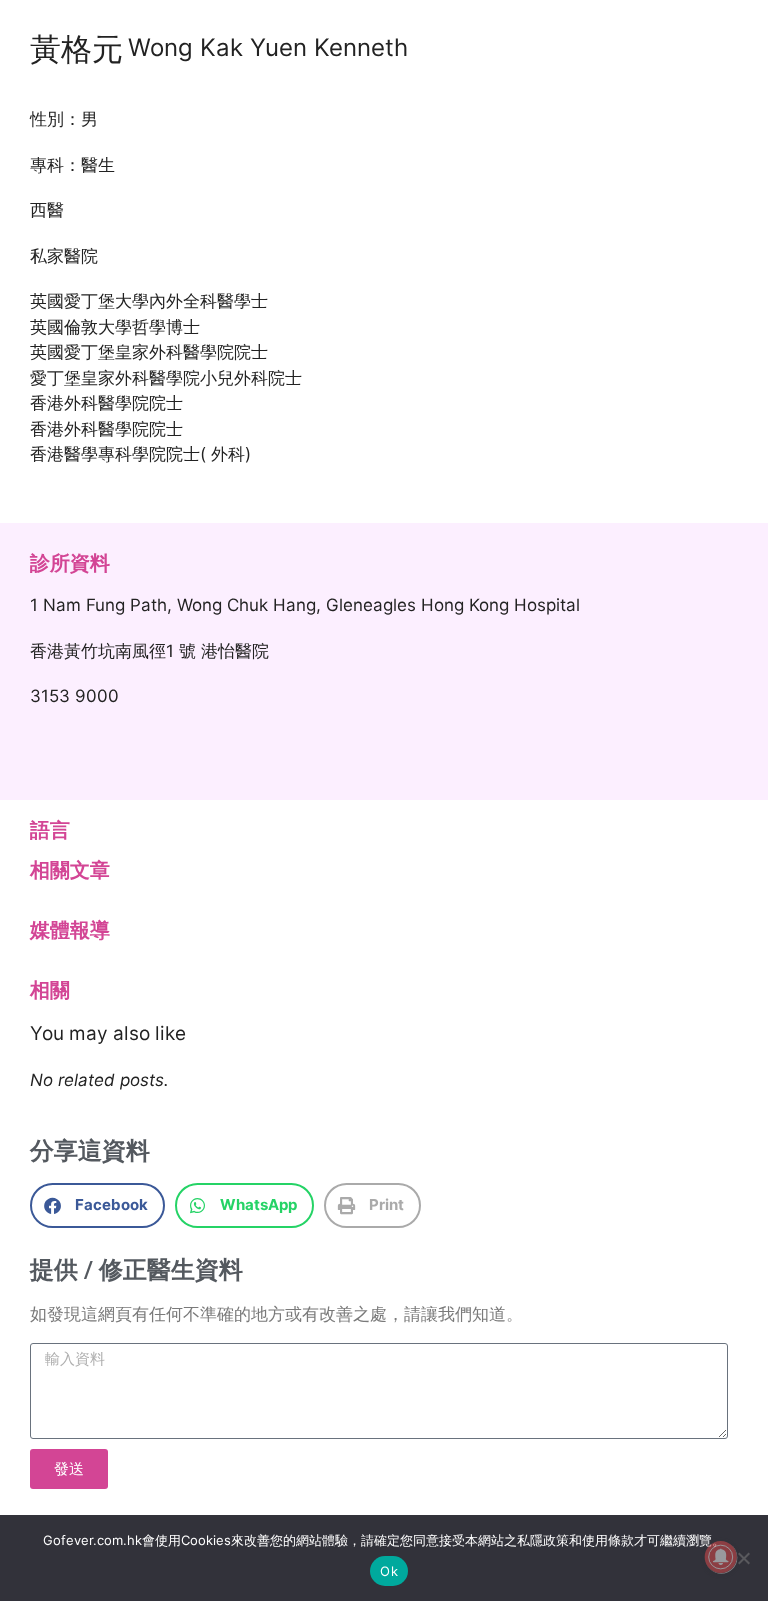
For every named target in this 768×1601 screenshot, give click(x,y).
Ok (389, 1571)
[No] (743, 1558)
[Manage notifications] (721, 1557)
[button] (97, 1205)
